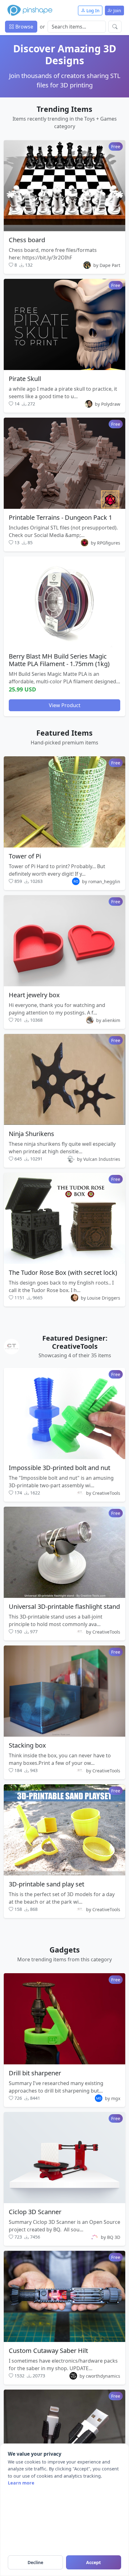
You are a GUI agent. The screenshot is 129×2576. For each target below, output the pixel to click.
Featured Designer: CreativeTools (75, 1342)
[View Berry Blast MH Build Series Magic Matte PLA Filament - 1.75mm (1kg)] (64, 602)
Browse (24, 27)
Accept (93, 2562)
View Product (65, 705)
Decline (35, 2562)
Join (117, 10)
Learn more (21, 2483)
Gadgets (65, 1950)
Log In (92, 10)
